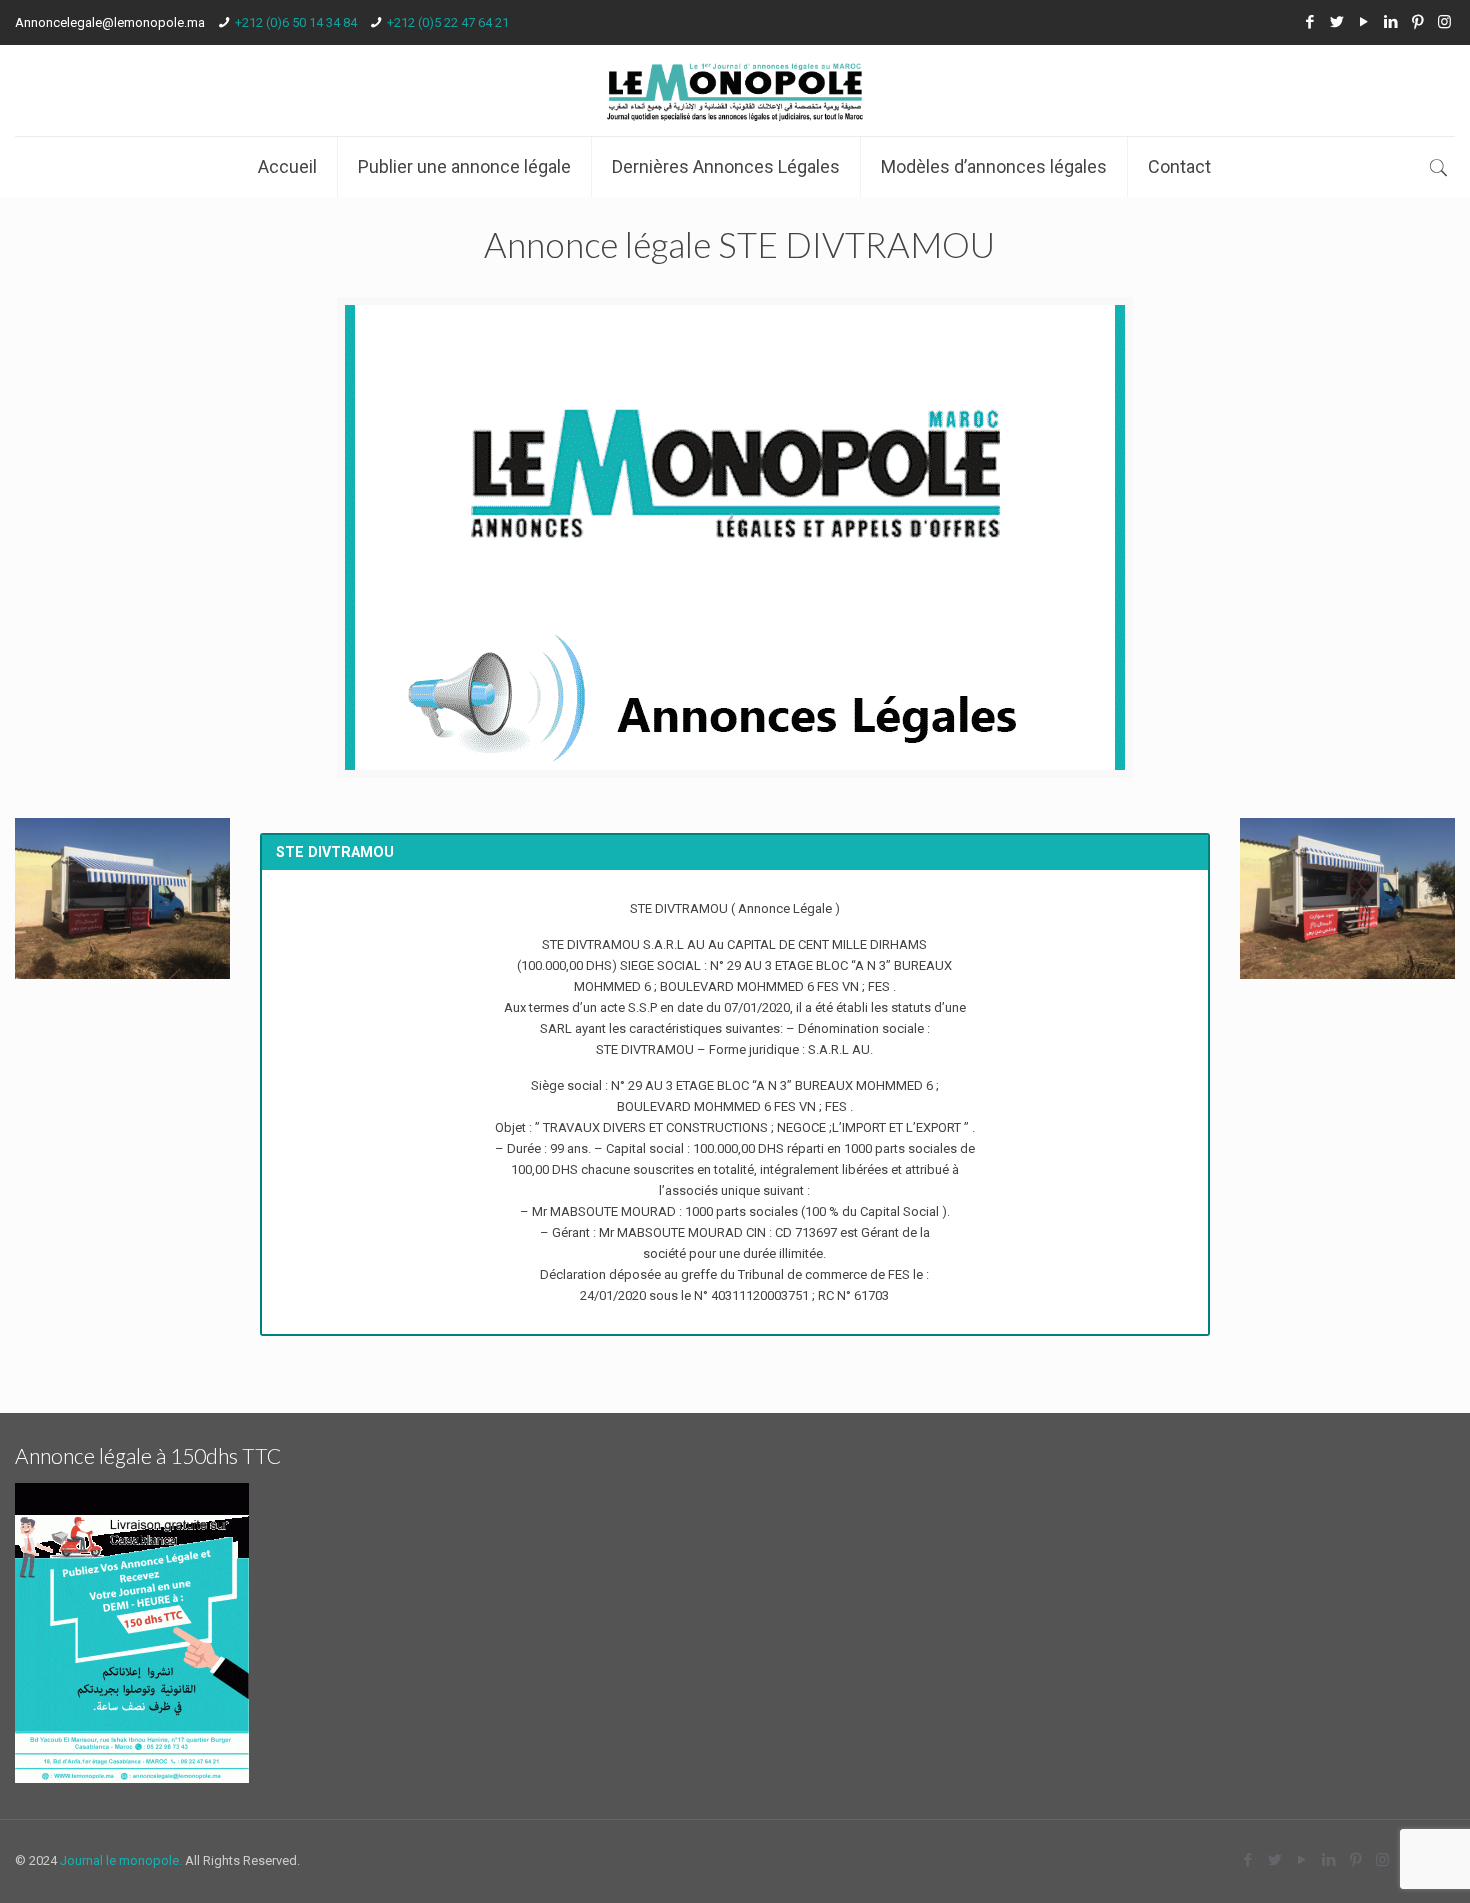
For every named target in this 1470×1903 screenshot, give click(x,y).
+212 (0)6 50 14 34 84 (296, 22)
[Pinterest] (1417, 22)
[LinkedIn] (1390, 22)
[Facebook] (1309, 22)
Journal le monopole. (121, 1860)
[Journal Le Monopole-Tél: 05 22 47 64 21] (735, 90)
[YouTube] (1363, 22)
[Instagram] (1444, 22)
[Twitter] (1336, 22)
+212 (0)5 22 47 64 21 (448, 22)
